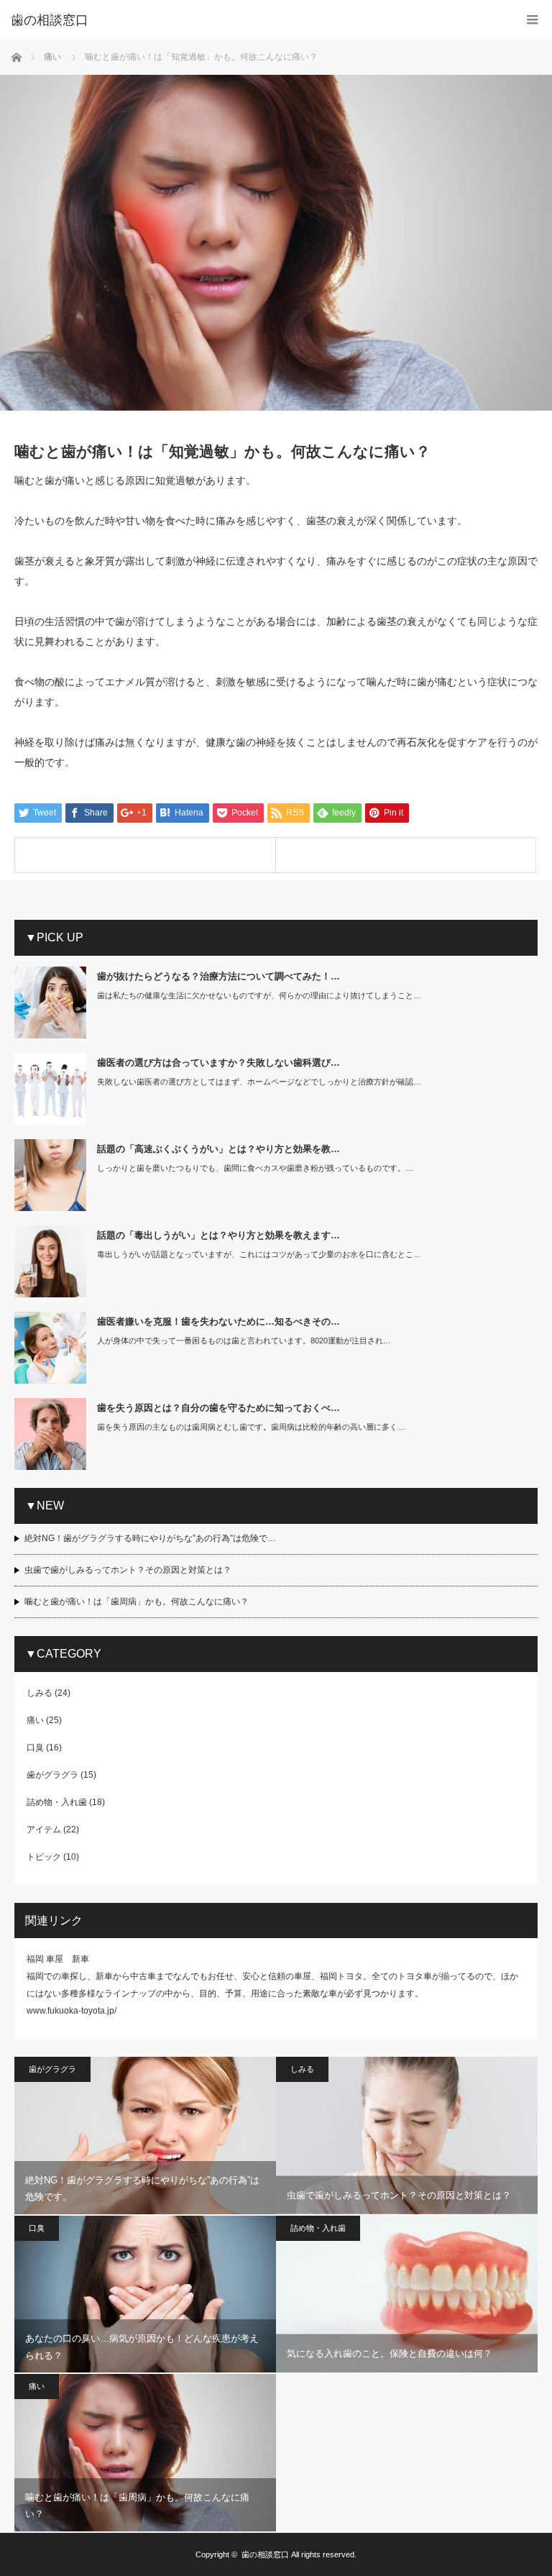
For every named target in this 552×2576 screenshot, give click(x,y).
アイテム (44, 1830)
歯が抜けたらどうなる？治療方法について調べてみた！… (218, 976)
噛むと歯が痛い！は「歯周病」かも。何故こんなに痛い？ (137, 1602)
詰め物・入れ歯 (57, 1802)
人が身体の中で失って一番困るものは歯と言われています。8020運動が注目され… (244, 1340)
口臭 (35, 1748)
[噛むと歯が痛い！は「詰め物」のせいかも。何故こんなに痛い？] (145, 855)
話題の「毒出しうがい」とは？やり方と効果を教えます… (218, 1235)
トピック (44, 1857)
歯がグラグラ (52, 1775)
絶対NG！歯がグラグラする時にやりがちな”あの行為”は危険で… (150, 1538)
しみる (40, 1693)
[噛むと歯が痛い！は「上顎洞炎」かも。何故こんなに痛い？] (406, 855)
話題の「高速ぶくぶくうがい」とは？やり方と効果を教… (218, 1149)
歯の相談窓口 (265, 2554)
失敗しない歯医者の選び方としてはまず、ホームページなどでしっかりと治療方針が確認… (259, 1082)
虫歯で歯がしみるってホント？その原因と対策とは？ (128, 1570)
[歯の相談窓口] (254, 20)
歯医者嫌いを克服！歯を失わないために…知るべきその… (218, 1321)
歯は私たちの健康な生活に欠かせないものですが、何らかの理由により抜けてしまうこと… (259, 995)
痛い (35, 1720)
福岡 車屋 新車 (58, 1959)
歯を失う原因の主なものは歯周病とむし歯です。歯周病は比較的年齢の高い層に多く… (251, 1427)
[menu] (532, 20)
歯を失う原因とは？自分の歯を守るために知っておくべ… (218, 1408)
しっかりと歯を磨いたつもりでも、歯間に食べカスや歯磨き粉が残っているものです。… (255, 1168)
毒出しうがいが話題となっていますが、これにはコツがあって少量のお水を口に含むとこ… (259, 1254)
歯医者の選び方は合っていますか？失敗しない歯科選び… (218, 1063)
